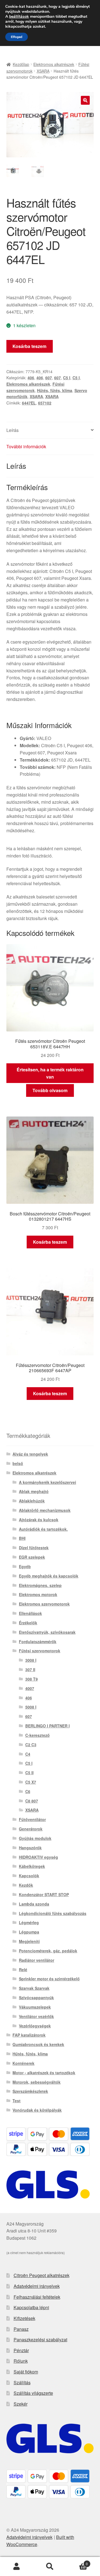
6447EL (29, 403)
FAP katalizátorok (29, 2035)
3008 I (31, 1660)
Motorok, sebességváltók (37, 2082)
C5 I (67, 378)
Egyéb (25, 1566)
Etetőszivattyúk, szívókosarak (47, 1632)
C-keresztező (37, 1735)
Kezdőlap (21, 64)
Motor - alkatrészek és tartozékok (44, 2073)
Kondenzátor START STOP (44, 1894)
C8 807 (32, 1801)
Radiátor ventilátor (37, 1960)
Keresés (50, 2567)
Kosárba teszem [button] (50, 1242)
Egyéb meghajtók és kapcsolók (49, 1576)
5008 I (31, 1707)
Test (17, 2101)
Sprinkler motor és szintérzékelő (49, 1979)
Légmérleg (29, 1922)
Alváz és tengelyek (30, 1454)
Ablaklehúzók (32, 1501)
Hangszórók (30, 1848)
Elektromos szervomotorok (44, 1604)
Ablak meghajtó (34, 1491)
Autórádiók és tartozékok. (43, 1529)
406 (31, 378)
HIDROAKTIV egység (38, 1857)
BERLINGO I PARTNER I (47, 1726)
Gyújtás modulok (35, 1838)
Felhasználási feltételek (37, 2297)
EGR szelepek (32, 1557)
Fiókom (17, 2567)
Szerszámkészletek (30, 2091)
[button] (85, 100)
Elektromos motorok (38, 1594)
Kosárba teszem (29, 346)
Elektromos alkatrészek (54, 64)
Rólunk (21, 2361)
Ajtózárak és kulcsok (39, 1520)
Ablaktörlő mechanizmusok (45, 1510)
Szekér (21, 2404)
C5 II (29, 1773)
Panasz (21, 2329)
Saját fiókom (26, 2372)
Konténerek (23, 2063)
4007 (30, 1688)
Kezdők (26, 1885)
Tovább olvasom (50, 1090)
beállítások (19, 17)
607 (49, 378)
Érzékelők (28, 1623)
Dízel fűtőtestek (34, 1548)
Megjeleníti (29, 1941)
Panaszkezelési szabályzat (40, 2340)
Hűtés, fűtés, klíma (55, 390)
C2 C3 (31, 1745)
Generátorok (31, 1829)
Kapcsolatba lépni (31, 2307)
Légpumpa (29, 1932)
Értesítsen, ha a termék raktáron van (50, 1073)
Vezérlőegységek (35, 2026)
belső (18, 1463)
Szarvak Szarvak (34, 1988)
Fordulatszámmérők (38, 1642)
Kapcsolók (29, 1876)
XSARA (43, 71)
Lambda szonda (34, 1904)
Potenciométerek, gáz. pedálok (48, 1951)
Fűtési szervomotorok (40, 1651)
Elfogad (17, 37)
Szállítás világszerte (33, 2393)
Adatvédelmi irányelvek (37, 2286)
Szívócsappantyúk (36, 1998)
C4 (28, 1754)
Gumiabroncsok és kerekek (38, 2044)
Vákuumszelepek (35, 2007)
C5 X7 (31, 1782)
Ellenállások (30, 1613)
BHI (22, 1538)
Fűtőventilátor (32, 1819)
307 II (30, 1669)
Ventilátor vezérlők (36, 2016)
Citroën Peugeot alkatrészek (42, 2275)
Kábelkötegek (32, 1866)
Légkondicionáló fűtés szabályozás (53, 1913)
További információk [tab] (26, 446)
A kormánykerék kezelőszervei (47, 1482)
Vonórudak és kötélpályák (37, 2110)
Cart (77, 2562)
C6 (28, 1791)
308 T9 (32, 1679)
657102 (45, 403)
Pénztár (21, 2350)
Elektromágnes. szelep (40, 1585)
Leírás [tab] (12, 430)
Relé (23, 1970)
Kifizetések (24, 2318)
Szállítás (22, 2382)
